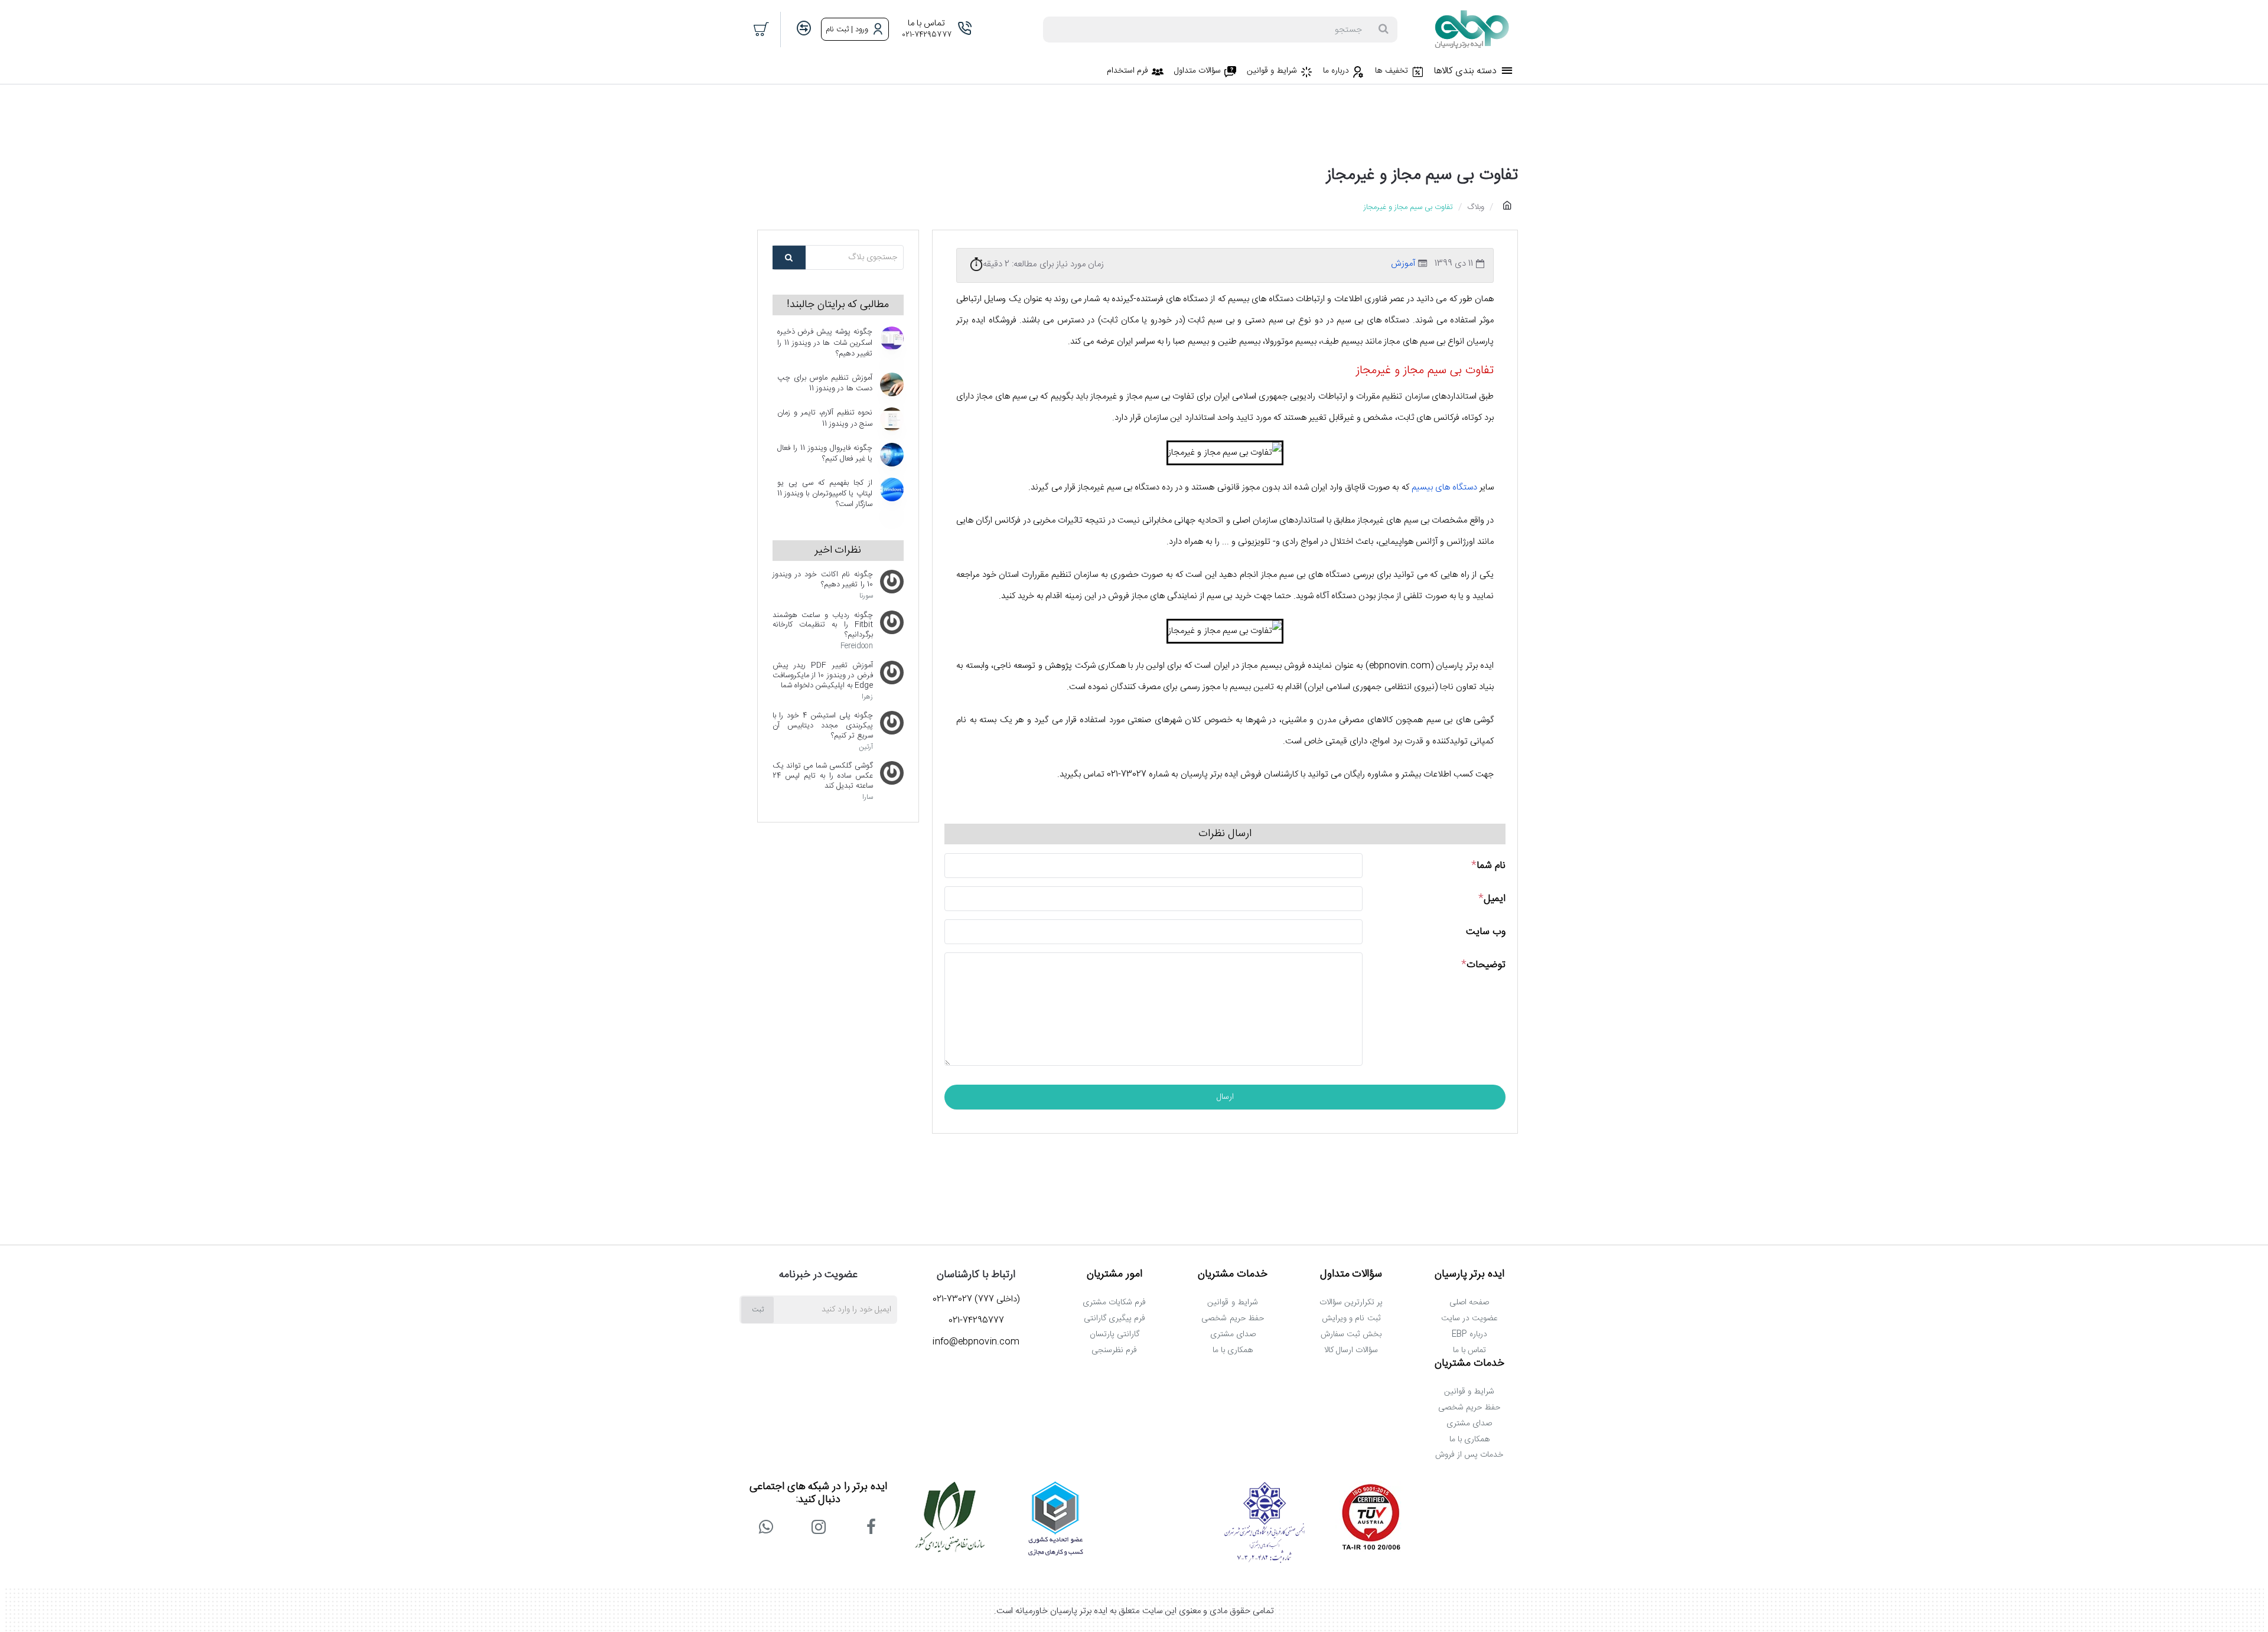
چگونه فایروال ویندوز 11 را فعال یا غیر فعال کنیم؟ (825, 454)
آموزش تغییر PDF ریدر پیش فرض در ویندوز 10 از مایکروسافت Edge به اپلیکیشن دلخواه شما (823, 676)
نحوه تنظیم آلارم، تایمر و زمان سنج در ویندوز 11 (825, 419)
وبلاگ (1476, 207)
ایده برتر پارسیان (1470, 1275)
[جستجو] (1383, 30)
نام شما (1491, 866)
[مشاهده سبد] (762, 30)
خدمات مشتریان (1233, 1275)
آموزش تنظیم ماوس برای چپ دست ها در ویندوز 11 (825, 384)
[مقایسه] (804, 29)
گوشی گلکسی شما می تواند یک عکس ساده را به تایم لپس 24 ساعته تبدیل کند (823, 776)
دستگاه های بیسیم (1444, 487)
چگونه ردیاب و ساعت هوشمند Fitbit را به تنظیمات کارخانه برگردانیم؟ (823, 626)
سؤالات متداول (1351, 1275)
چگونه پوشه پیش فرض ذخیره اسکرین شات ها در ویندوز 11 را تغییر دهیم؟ (825, 343)
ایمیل (1495, 899)
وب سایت (1486, 932)
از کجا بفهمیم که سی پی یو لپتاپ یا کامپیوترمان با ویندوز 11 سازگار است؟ (825, 494)
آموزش (1403, 264)
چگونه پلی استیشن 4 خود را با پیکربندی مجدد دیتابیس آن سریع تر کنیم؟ (823, 726)
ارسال (1225, 1097)
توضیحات (1486, 965)
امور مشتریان (1115, 1275)
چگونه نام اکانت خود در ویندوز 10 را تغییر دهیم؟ (823, 580)
